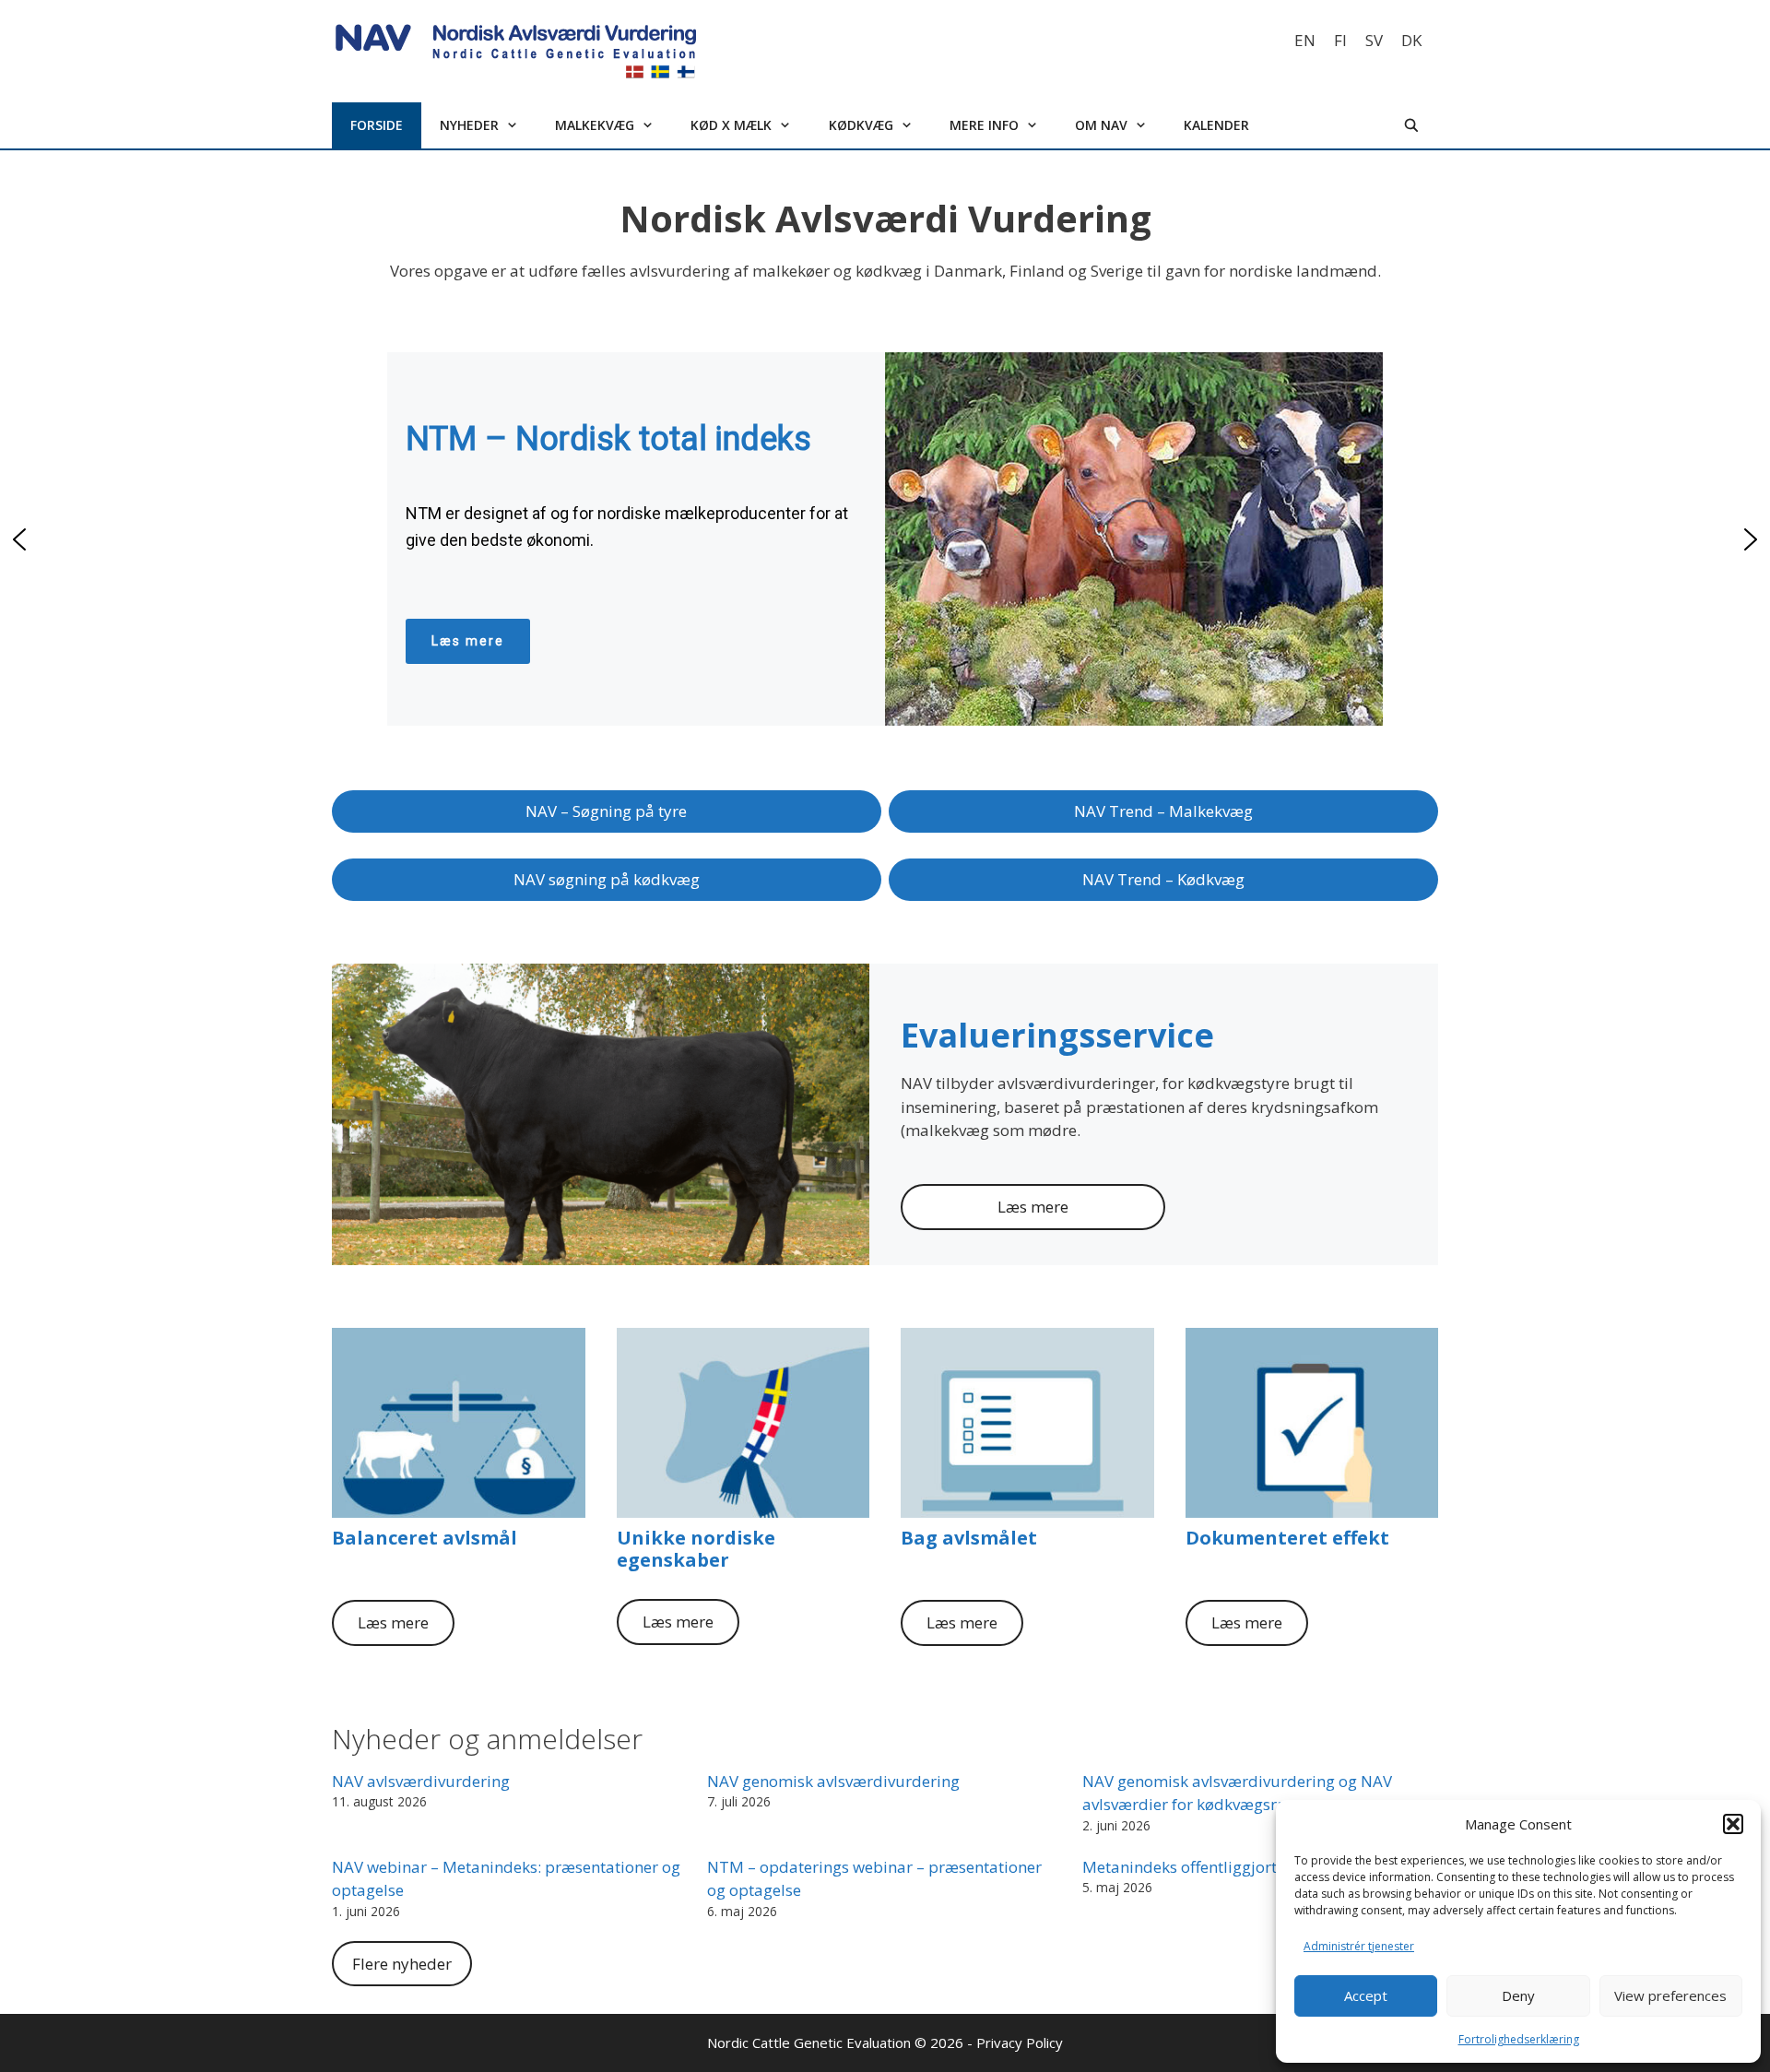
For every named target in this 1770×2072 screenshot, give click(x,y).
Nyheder (469, 125)
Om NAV (1101, 125)
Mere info (984, 125)
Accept (1366, 1995)
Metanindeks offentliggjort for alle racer (1228, 1867)
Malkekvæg (595, 125)
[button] (1733, 1824)
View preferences (1670, 1995)
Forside (377, 125)
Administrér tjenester (1359, 1946)
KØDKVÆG (861, 125)
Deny (1518, 1995)
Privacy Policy (1020, 2042)
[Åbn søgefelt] (1411, 125)
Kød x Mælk (731, 125)
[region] (885, 539)
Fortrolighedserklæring (1519, 2039)
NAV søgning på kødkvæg (607, 879)
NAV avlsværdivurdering (421, 1781)
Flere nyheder (402, 1964)
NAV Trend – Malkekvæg (1163, 811)
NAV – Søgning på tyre (606, 811)
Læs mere (1033, 1207)
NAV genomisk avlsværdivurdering (833, 1781)
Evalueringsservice (1057, 1035)
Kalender (1216, 125)
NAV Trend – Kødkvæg (1163, 879)
